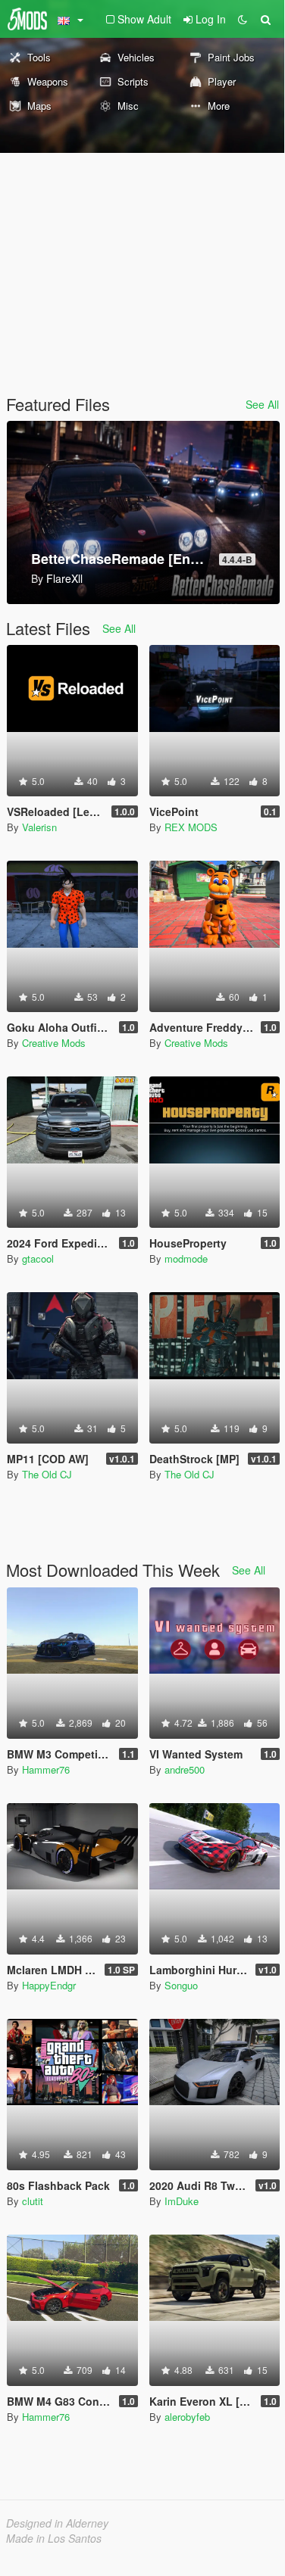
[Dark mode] (243, 19)
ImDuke (182, 2201)
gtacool (38, 1258)
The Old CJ (47, 1474)
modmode (186, 1258)
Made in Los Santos (54, 2538)
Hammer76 (46, 1769)
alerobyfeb (187, 2417)
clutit (33, 2201)
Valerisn (39, 827)
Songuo (181, 1985)
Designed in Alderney (57, 2523)
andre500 (185, 1769)
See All (262, 404)
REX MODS (191, 827)
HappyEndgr (49, 1985)
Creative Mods (54, 1043)
